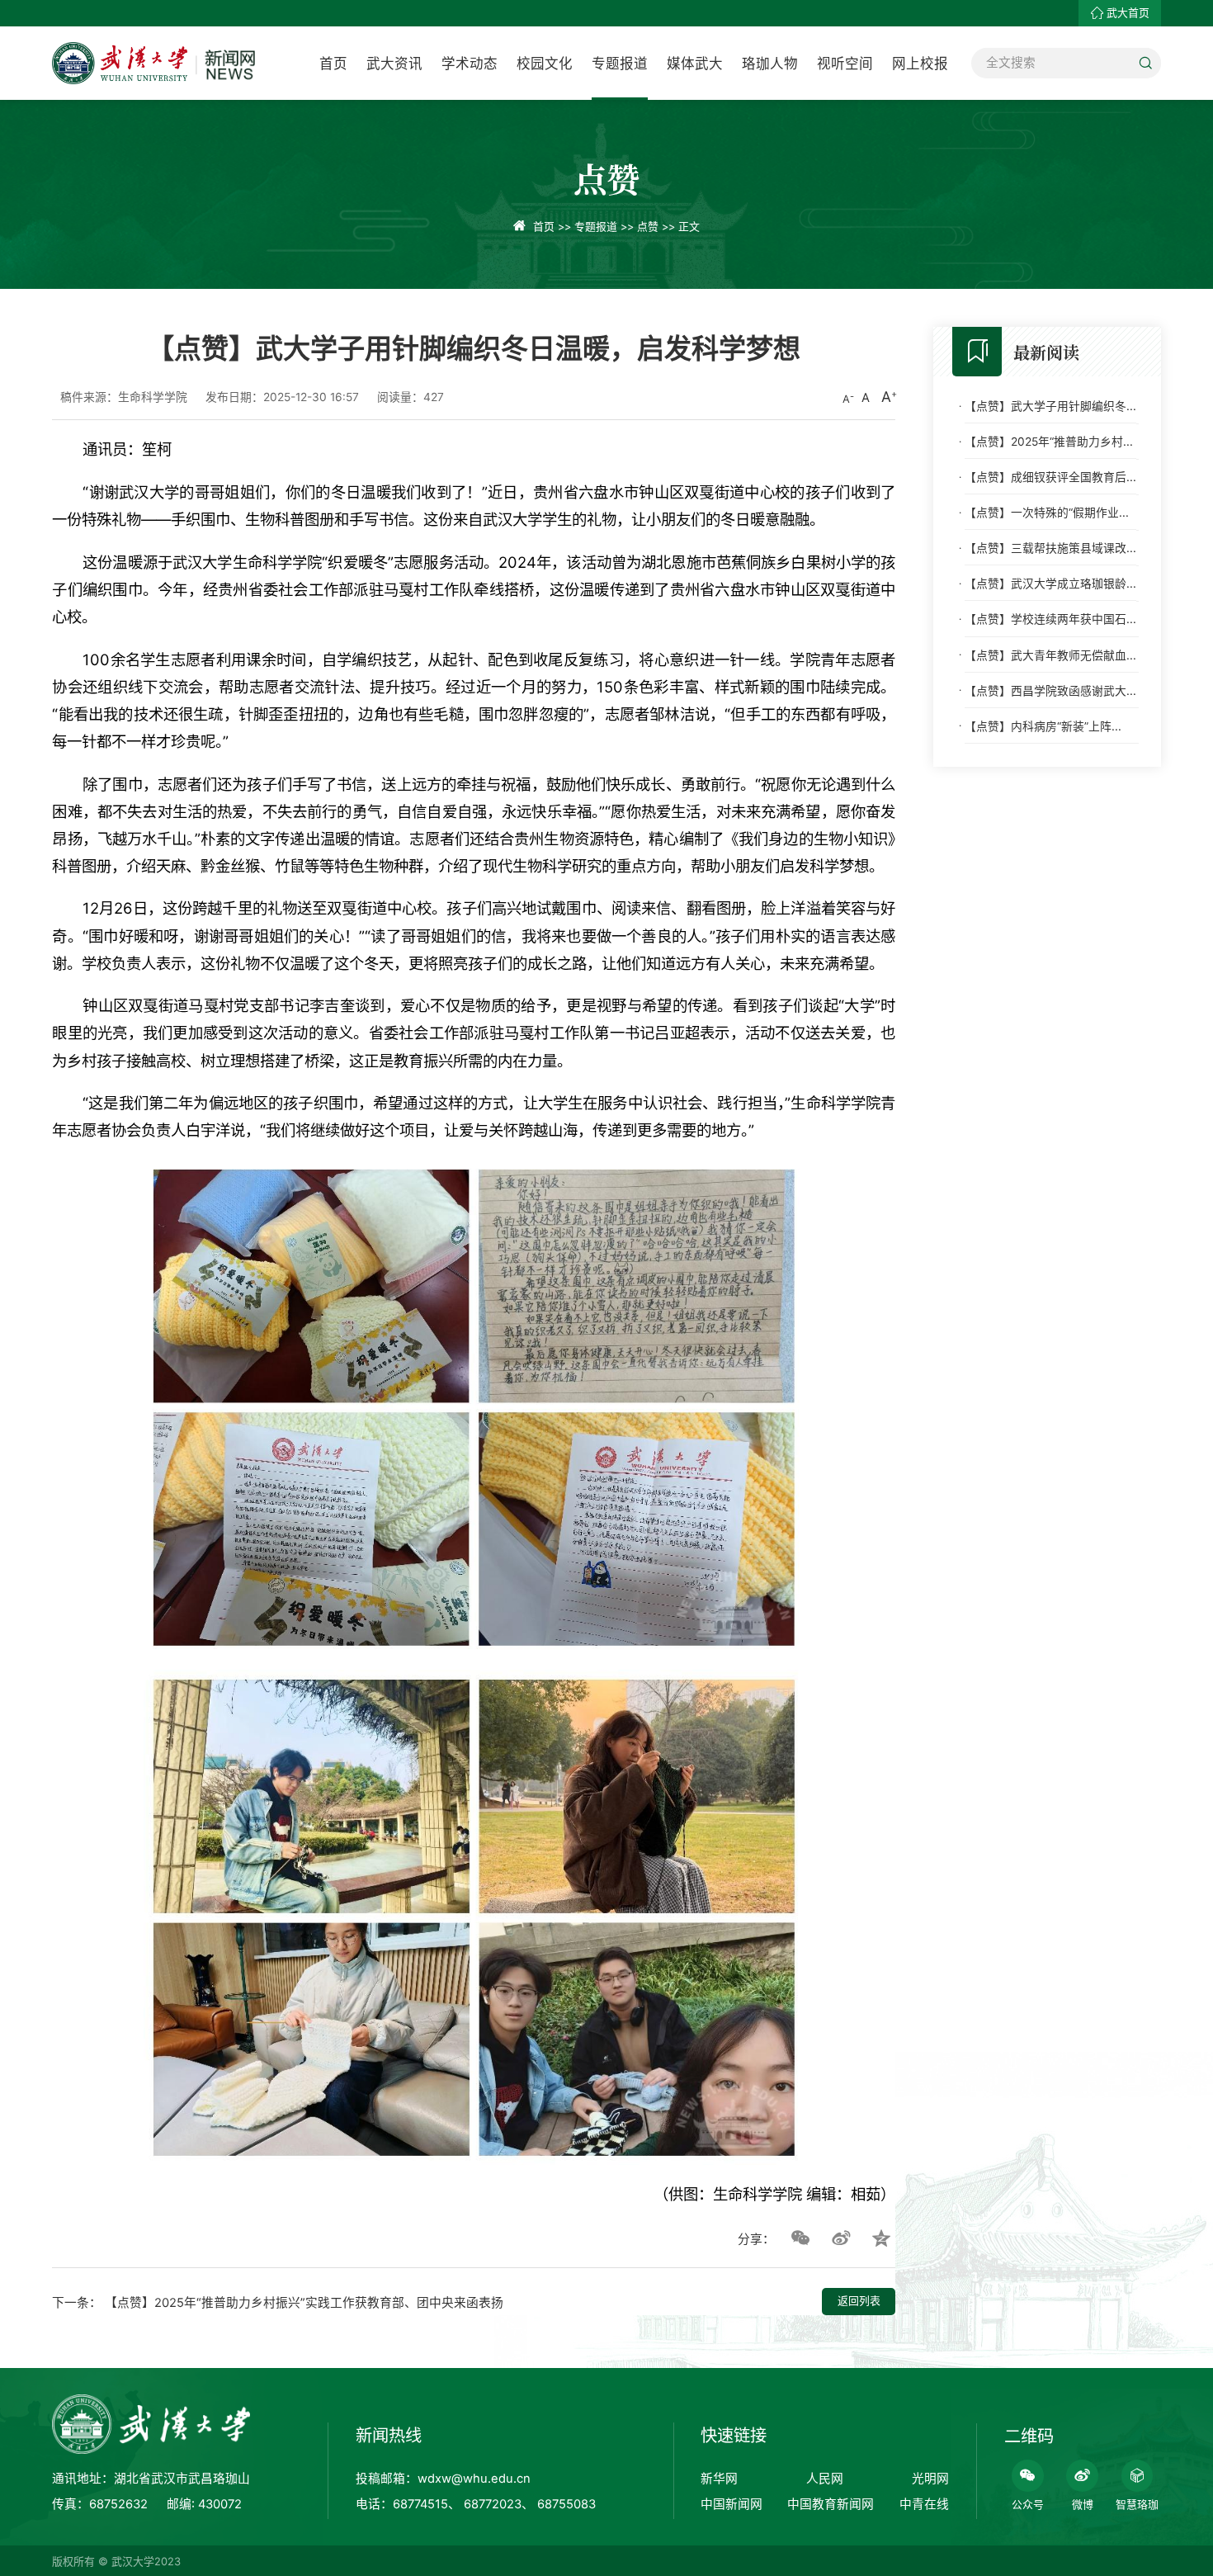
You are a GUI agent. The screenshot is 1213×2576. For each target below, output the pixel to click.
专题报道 (620, 64)
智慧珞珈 (1137, 2505)
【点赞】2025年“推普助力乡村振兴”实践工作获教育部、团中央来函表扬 (304, 2303)
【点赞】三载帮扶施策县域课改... (1050, 547)
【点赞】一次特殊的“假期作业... (1047, 512)
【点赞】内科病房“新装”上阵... (1043, 726)
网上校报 (920, 64)
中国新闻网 (732, 2504)
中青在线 (924, 2504)
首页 (333, 64)
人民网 (825, 2479)
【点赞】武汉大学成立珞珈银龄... (1050, 584)
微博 (1083, 2505)
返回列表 (859, 2301)
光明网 (930, 2479)
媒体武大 (695, 64)
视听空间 (845, 64)
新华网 (719, 2479)
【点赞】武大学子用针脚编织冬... (1050, 405)
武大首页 (1128, 13)
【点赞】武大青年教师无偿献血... (1050, 655)
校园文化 (545, 64)
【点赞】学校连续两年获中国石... (1050, 619)
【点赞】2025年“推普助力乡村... (1049, 441)
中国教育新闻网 (831, 2504)
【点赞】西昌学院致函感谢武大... (1050, 690)
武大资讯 (394, 64)
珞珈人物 (770, 64)
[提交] (1146, 63)
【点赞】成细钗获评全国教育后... (1050, 476)
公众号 (1028, 2505)
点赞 (648, 227)
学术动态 (470, 64)
